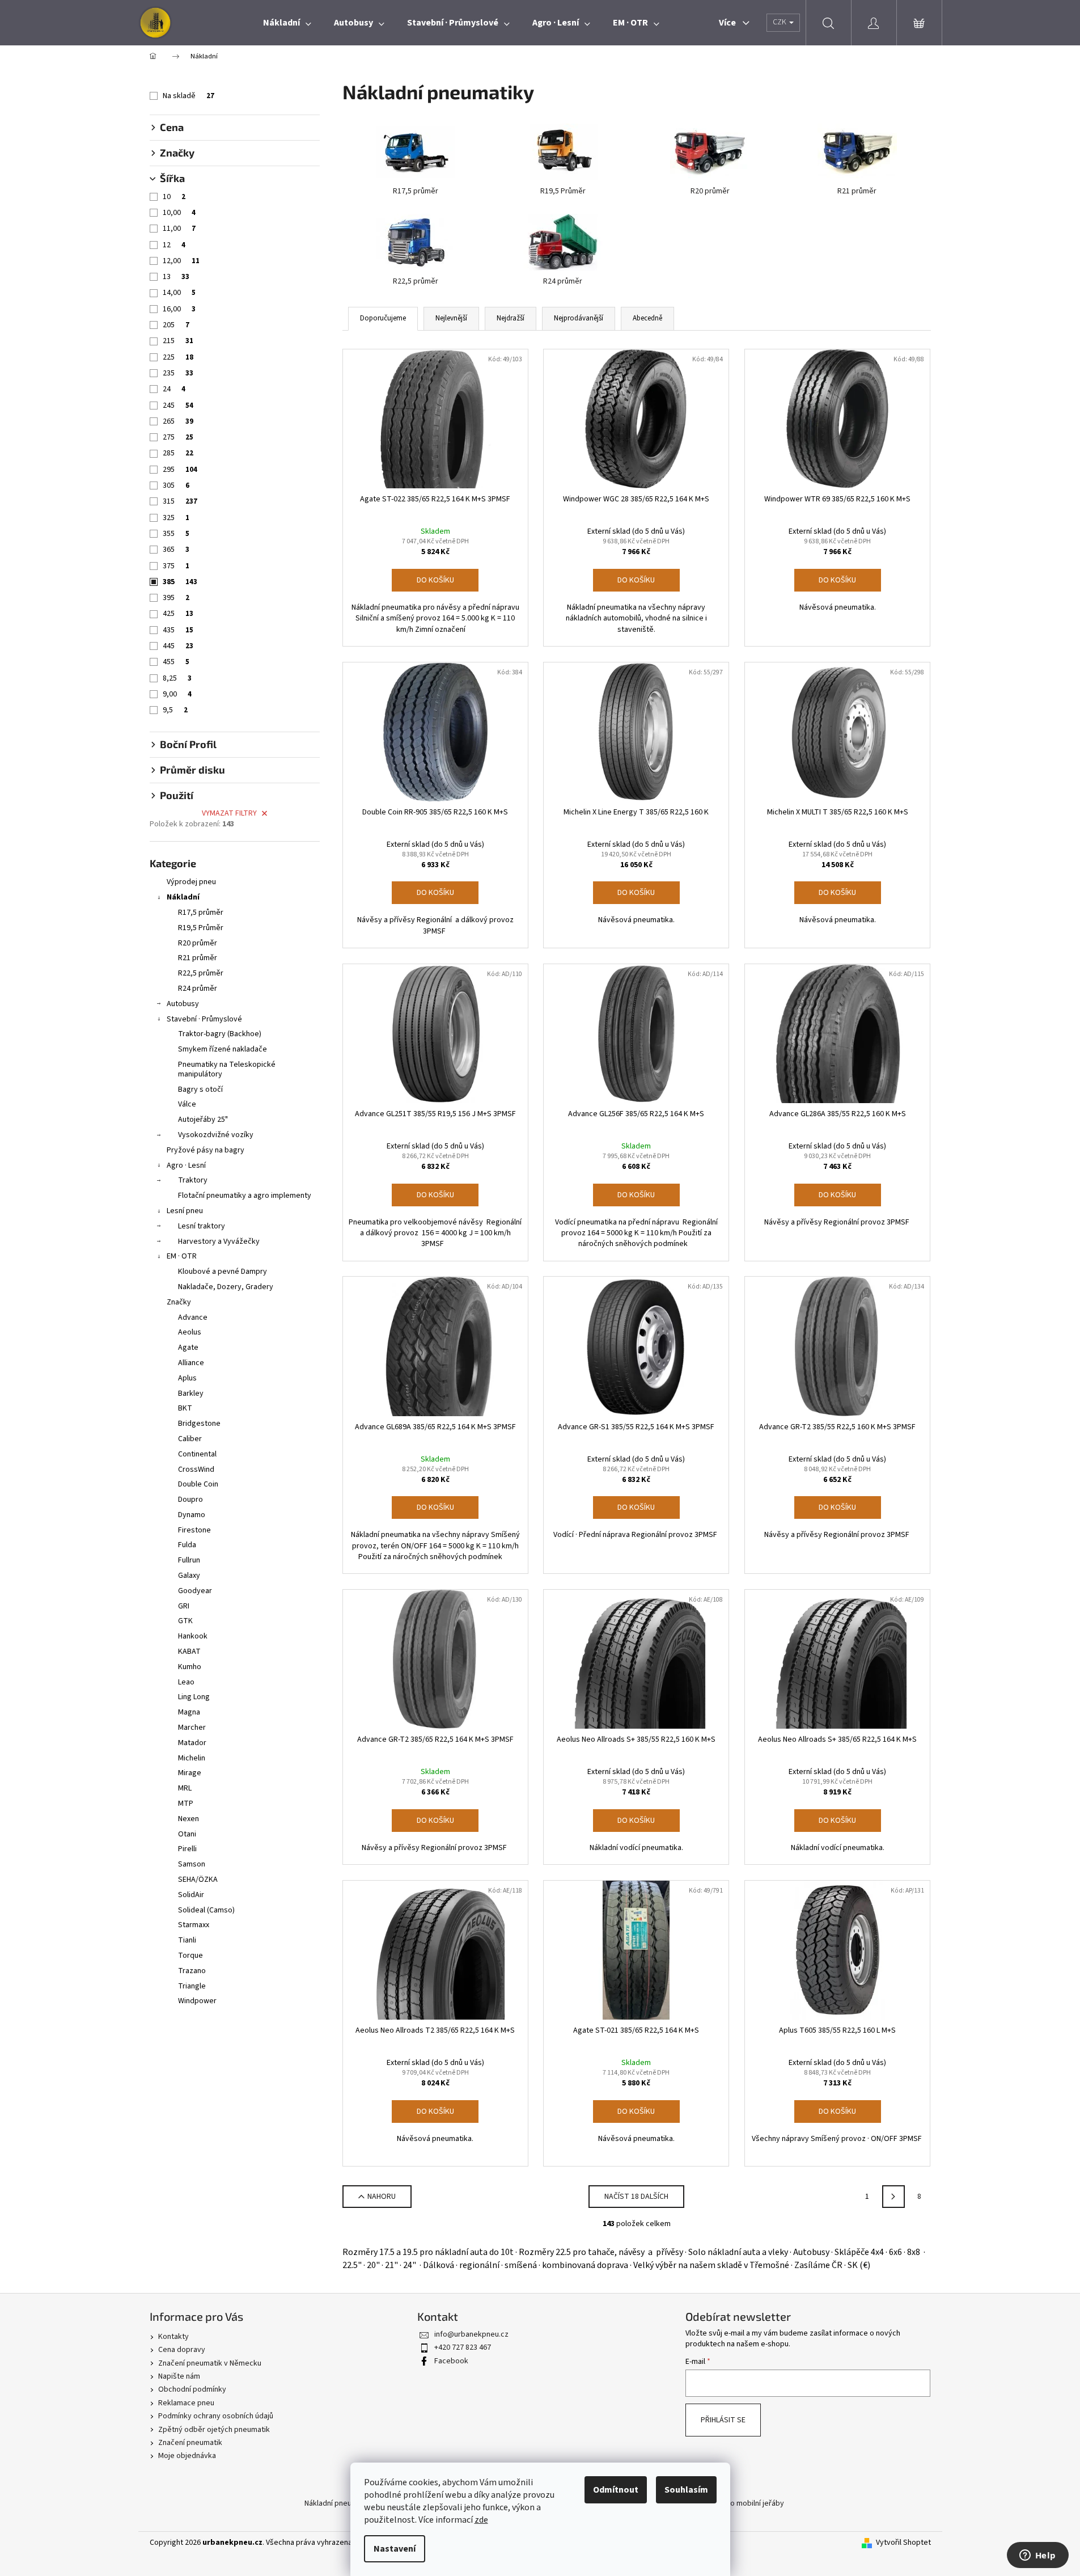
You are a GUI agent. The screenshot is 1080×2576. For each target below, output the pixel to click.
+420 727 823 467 (463, 2347)
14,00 (179, 293)
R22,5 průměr (201, 973)
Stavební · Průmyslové (204, 1019)
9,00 (177, 694)
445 (178, 646)
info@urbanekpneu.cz (471, 2334)
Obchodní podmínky (192, 2389)
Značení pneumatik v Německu (210, 2363)
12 (174, 245)
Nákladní (183, 897)
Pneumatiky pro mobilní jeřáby (733, 2503)
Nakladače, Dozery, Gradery (226, 1287)
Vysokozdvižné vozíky (216, 1135)
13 (176, 277)
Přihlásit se (723, 2420)
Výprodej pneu (191, 882)
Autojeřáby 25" (203, 1120)
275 (178, 437)
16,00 (179, 309)
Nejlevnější (451, 318)
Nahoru (382, 2197)
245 (178, 406)
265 (178, 421)
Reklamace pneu (186, 2403)
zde (481, 2520)
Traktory (193, 1180)
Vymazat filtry (229, 813)
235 (178, 373)
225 (178, 357)
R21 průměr (198, 958)
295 (180, 470)
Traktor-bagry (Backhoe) (220, 1034)
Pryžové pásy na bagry (206, 1150)
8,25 (177, 678)
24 (174, 389)
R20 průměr (198, 943)
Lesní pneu (185, 1211)
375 (176, 566)
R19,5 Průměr (201, 928)
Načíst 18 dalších (636, 2197)
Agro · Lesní (186, 1165)
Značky (179, 1302)
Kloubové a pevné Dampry (223, 1272)
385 (180, 582)
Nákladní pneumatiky (339, 2503)
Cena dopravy (182, 2350)
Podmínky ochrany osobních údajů (216, 2416)
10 (174, 197)
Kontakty (173, 2337)
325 (176, 518)
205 (176, 325)
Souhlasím (686, 2490)
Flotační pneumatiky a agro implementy (245, 1196)
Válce (187, 1104)
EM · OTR (182, 1256)
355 (176, 534)
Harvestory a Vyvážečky (219, 1241)
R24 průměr (198, 989)
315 (180, 501)
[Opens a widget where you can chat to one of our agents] (1037, 2556)
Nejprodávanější (579, 318)
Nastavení (395, 2549)
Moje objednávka (187, 2456)
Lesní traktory (202, 1226)
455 (176, 662)
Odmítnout (616, 2490)
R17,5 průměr (201, 913)
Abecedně (647, 318)
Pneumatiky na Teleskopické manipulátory (227, 1069)
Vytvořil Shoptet (903, 2543)
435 (178, 630)
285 (178, 453)
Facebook (451, 2361)
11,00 (179, 229)
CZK (780, 22)
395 (176, 598)
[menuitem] (287, 23)
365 (176, 550)
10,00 (179, 213)
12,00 (181, 261)
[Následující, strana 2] (893, 2197)
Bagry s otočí (200, 1089)
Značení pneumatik (190, 2443)
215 (178, 341)
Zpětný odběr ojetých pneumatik (214, 2430)
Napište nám (179, 2376)
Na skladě (189, 96)
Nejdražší (511, 318)
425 (178, 614)
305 (176, 485)
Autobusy (183, 1004)
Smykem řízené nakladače (223, 1049)
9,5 (175, 710)
